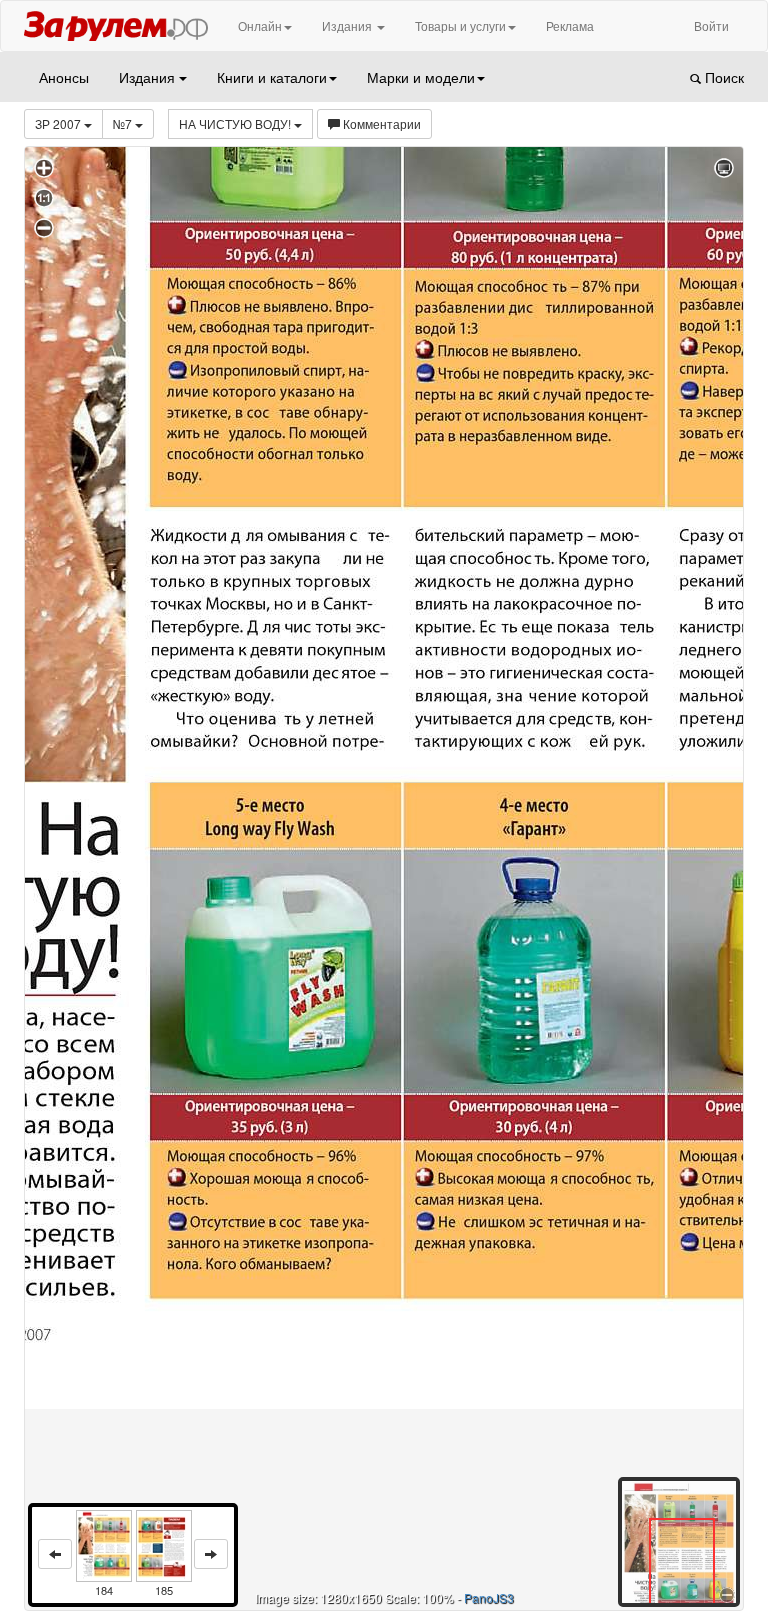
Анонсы (64, 77)
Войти (711, 25)
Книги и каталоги (272, 77)
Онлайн (260, 25)
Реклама (570, 25)
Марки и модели (421, 77)
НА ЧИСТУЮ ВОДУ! (236, 123)
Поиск (722, 77)
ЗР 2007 (59, 123)
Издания (348, 25)
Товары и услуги (460, 25)
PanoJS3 (489, 1597)
